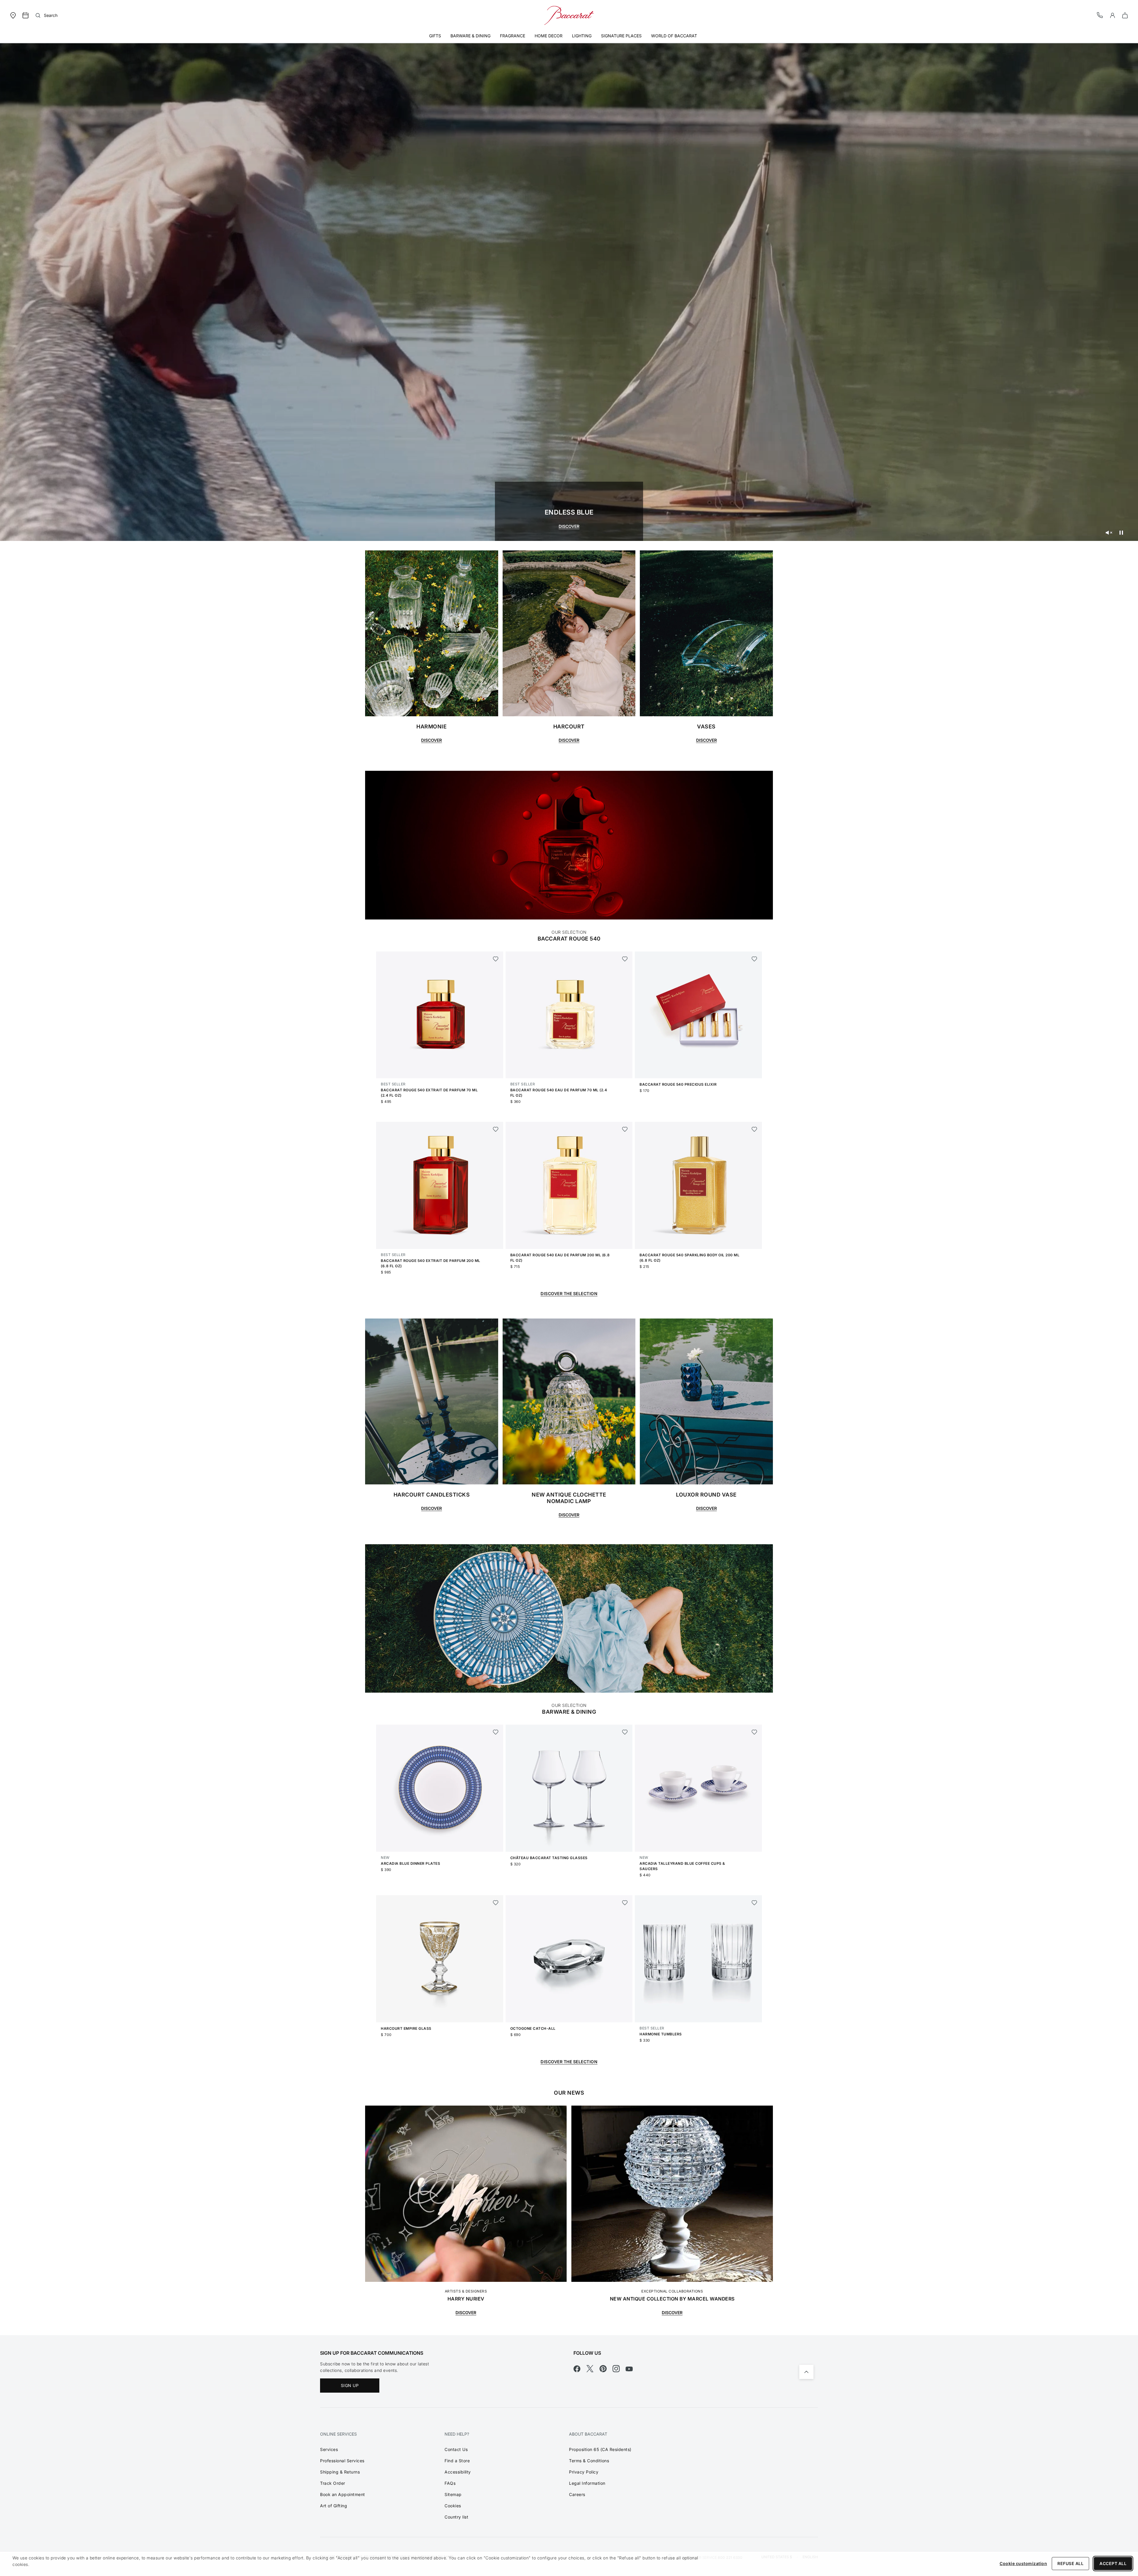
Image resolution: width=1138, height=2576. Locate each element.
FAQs (450, 2483)
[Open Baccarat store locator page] (13, 15)
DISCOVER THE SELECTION (569, 2062)
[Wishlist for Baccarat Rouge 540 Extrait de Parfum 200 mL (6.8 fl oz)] (496, 1129)
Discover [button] (431, 1508)
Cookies (453, 2506)
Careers (577, 2494)
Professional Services (342, 2461)
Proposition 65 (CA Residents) (600, 2449)
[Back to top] (806, 2372)
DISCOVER (569, 526)
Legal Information (587, 2483)
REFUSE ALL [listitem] (1070, 2563)
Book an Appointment (343, 2494)
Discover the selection (569, 1293)
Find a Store (457, 2461)
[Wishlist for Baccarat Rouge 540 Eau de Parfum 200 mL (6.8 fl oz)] (625, 1129)
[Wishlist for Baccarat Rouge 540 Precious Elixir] (754, 959)
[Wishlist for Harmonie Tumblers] (754, 1903)
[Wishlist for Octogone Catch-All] (625, 1903)
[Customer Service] (1100, 15)
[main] (569, 1184)
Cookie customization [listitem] (1023, 2563)
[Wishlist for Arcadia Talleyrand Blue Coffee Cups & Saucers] (754, 1732)
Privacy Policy (584, 2472)
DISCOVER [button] (431, 740)
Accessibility (458, 2472)
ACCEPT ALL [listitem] (1113, 2563)
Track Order (333, 2483)
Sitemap (453, 2494)
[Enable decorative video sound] (1109, 533)
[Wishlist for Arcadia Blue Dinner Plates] (496, 1732)
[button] (1113, 15)
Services (329, 2449)
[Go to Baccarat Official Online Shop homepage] (569, 15)
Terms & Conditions (589, 2461)
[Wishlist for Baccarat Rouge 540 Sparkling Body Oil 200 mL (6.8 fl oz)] (754, 1129)
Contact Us (456, 2449)
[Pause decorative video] (1121, 533)
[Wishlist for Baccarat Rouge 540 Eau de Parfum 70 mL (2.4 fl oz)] (625, 959)
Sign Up (350, 2385)
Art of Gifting (334, 2506)
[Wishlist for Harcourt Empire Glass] (496, 1903)
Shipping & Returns (340, 2472)
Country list (456, 2517)
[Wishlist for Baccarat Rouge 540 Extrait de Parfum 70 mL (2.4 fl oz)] (496, 959)
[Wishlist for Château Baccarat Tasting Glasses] (625, 1732)
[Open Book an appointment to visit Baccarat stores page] (25, 15)
